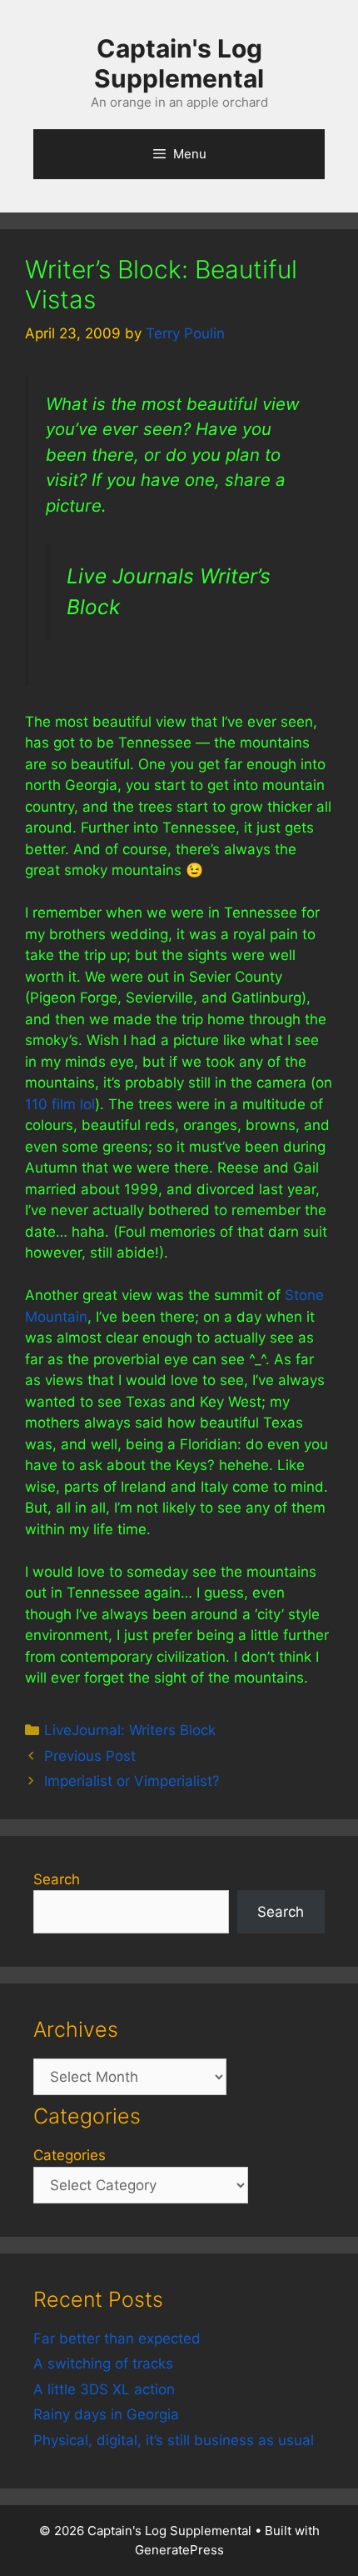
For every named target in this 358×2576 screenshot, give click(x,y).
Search (57, 1879)
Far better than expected (117, 2338)
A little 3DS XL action (104, 2389)
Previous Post (90, 1756)
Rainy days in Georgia (106, 2414)
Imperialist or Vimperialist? (132, 1781)
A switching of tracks (103, 2363)
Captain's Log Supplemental (179, 63)
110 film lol (60, 1104)
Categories (70, 2155)
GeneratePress (179, 2550)
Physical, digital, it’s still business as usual (174, 2440)
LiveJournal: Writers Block (130, 1730)
